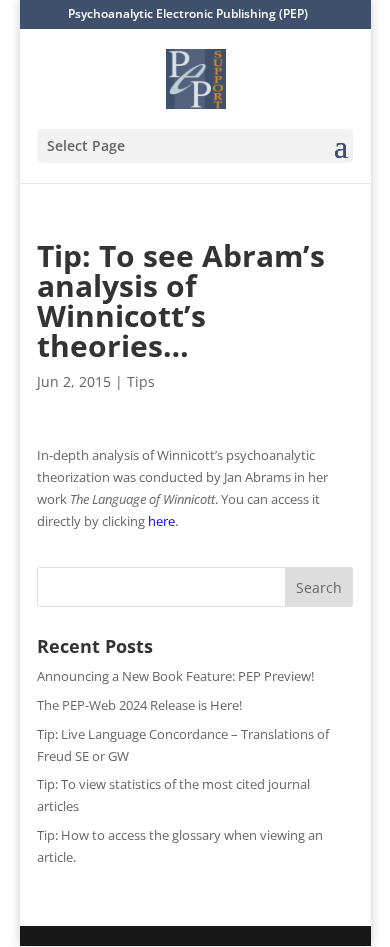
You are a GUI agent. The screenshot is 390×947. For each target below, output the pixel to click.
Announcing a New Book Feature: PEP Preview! (175, 676)
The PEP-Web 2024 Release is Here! (139, 705)
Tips (141, 381)
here (161, 521)
